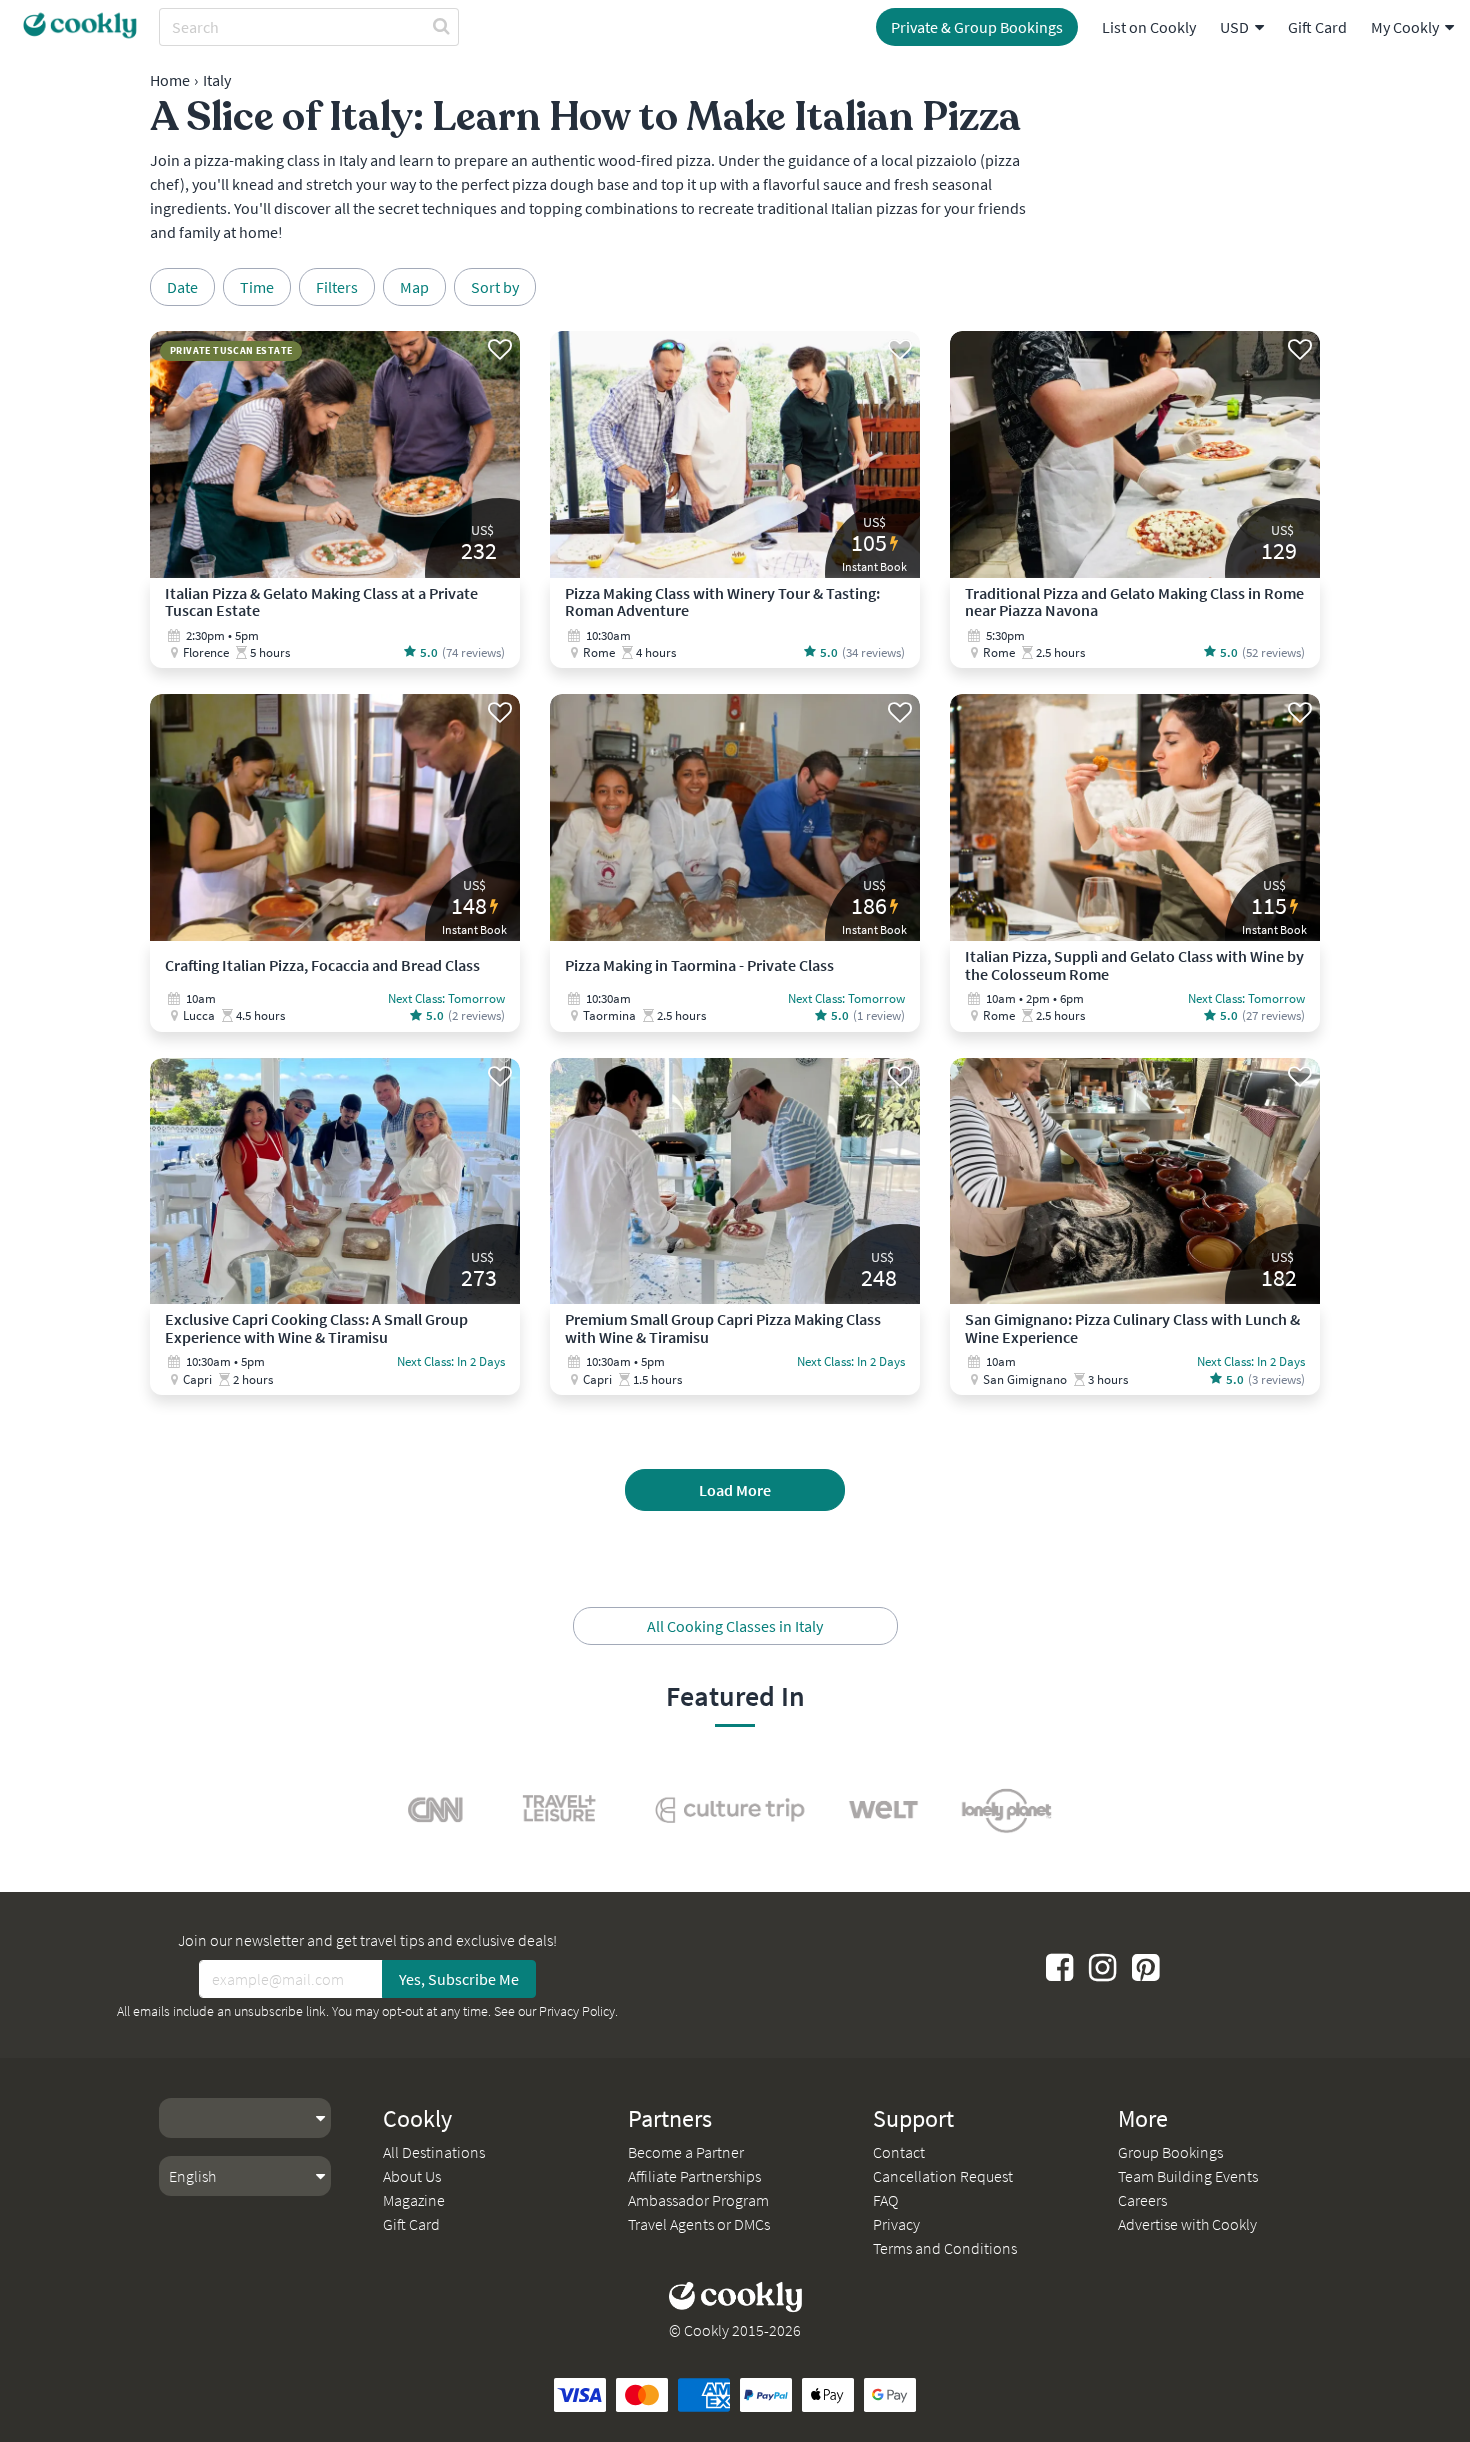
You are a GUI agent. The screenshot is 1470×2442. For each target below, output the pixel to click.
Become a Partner (686, 2152)
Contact (899, 2152)
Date (182, 287)
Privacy (896, 2224)
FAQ (885, 2200)
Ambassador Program (698, 2200)
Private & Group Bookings (977, 27)
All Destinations (434, 2152)
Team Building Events (1188, 2176)
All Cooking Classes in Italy (735, 1626)
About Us (412, 2176)
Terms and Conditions (945, 2248)
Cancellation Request (943, 2176)
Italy (217, 80)
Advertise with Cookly (1187, 2224)
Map (414, 287)
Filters (337, 287)
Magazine (414, 2200)
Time (257, 287)
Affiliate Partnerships (694, 2176)
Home (170, 80)
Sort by (495, 287)
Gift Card (1317, 27)
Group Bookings (1170, 2152)
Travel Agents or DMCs (699, 2224)
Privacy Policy (577, 2011)
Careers (1142, 2200)
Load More (735, 1490)
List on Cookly (1149, 27)
